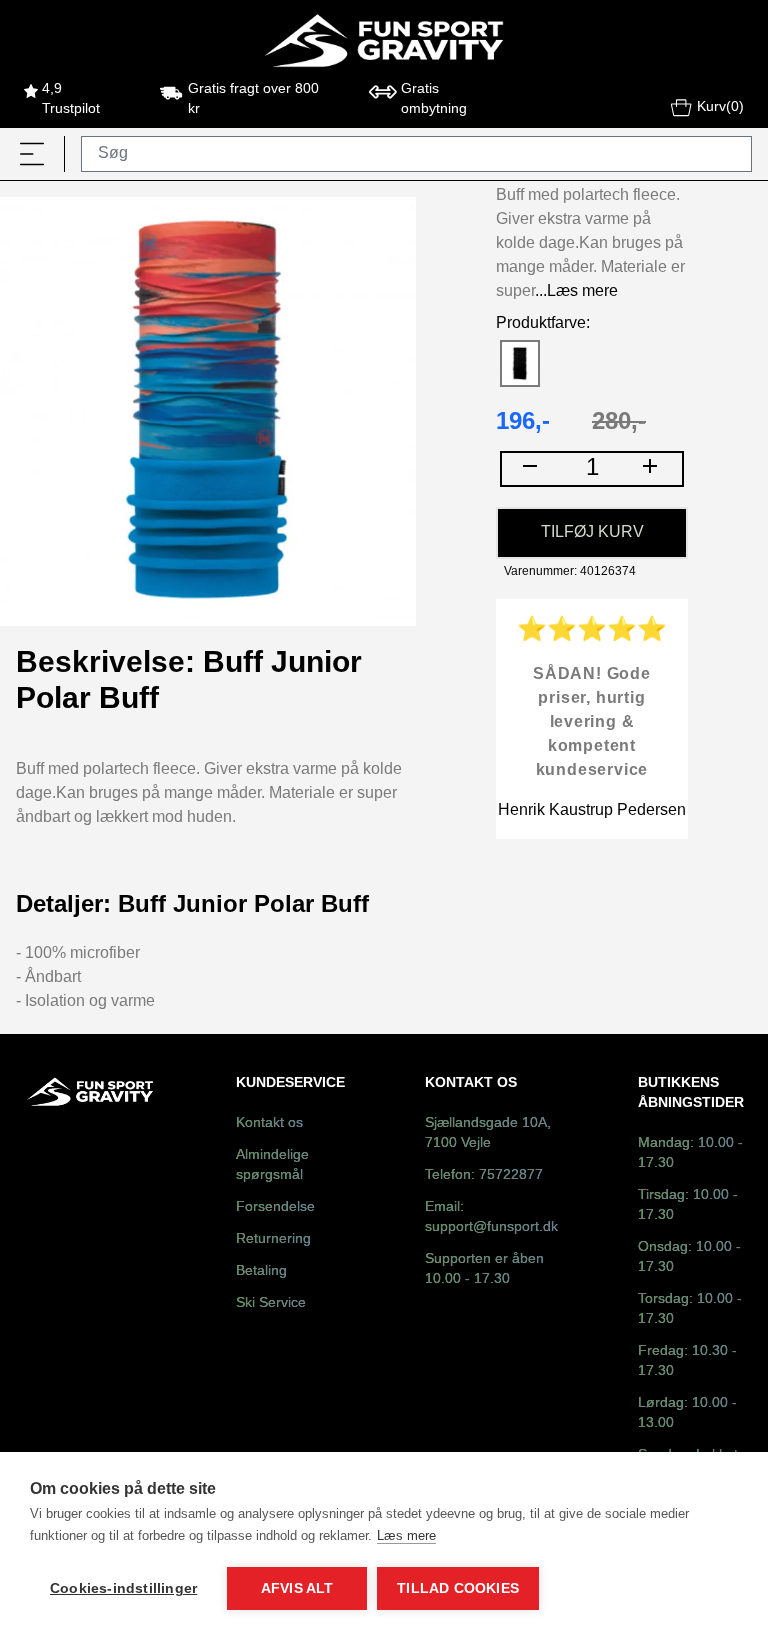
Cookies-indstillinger (123, 1588)
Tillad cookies (458, 1588)
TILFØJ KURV (592, 532)
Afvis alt (297, 1588)
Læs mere (406, 1535)
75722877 (511, 1175)
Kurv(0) (720, 107)
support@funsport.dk (491, 1227)
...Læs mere (576, 291)
